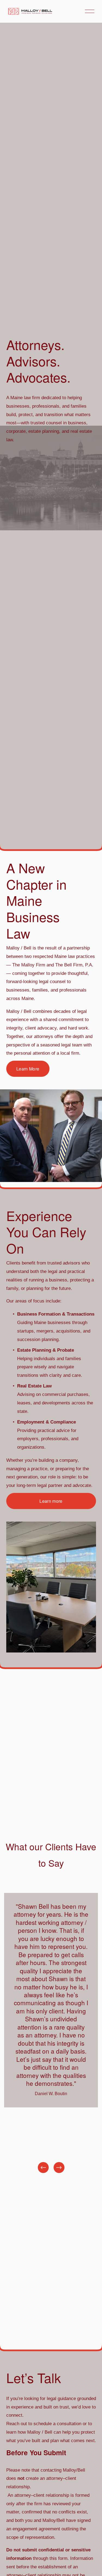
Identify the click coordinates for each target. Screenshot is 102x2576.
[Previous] (43, 2168)
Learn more (51, 1501)
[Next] (59, 2168)
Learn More (28, 1069)
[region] (51, 2034)
